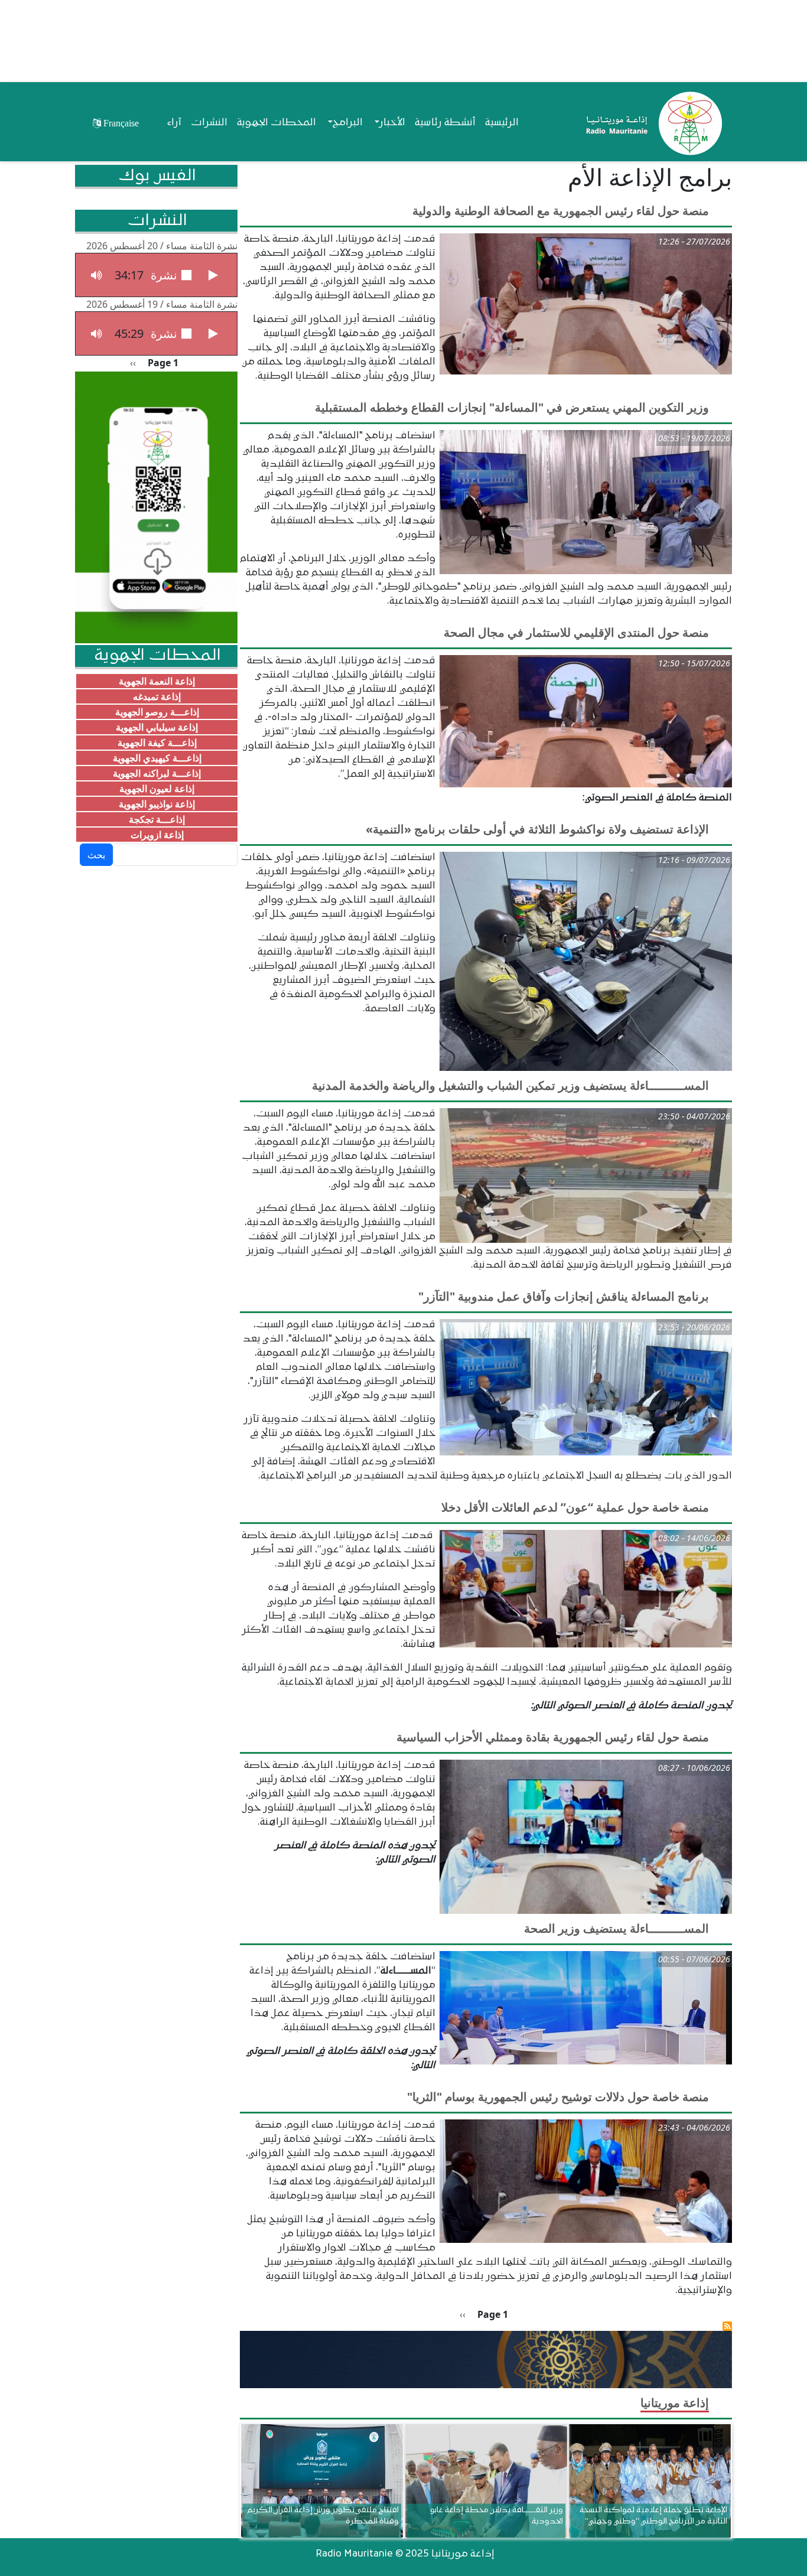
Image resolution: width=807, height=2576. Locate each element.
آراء (174, 123)
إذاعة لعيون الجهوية (157, 789)
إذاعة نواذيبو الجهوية (157, 804)
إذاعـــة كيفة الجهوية (157, 742)
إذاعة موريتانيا (675, 2403)
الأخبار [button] (392, 123)
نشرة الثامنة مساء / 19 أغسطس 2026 (162, 304)
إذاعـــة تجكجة (157, 819)
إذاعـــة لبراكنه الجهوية (157, 773)
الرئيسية (502, 123)
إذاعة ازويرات (157, 835)
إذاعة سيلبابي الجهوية (157, 727)
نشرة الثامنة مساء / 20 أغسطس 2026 (162, 246)
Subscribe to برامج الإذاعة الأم (727, 2326)
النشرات (209, 123)
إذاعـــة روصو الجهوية (157, 712)
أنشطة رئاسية (445, 123)
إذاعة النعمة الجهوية (157, 681)
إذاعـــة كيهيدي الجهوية (157, 758)
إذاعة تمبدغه (157, 696)
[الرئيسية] (651, 123)
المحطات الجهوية (276, 123)
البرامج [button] (348, 123)
